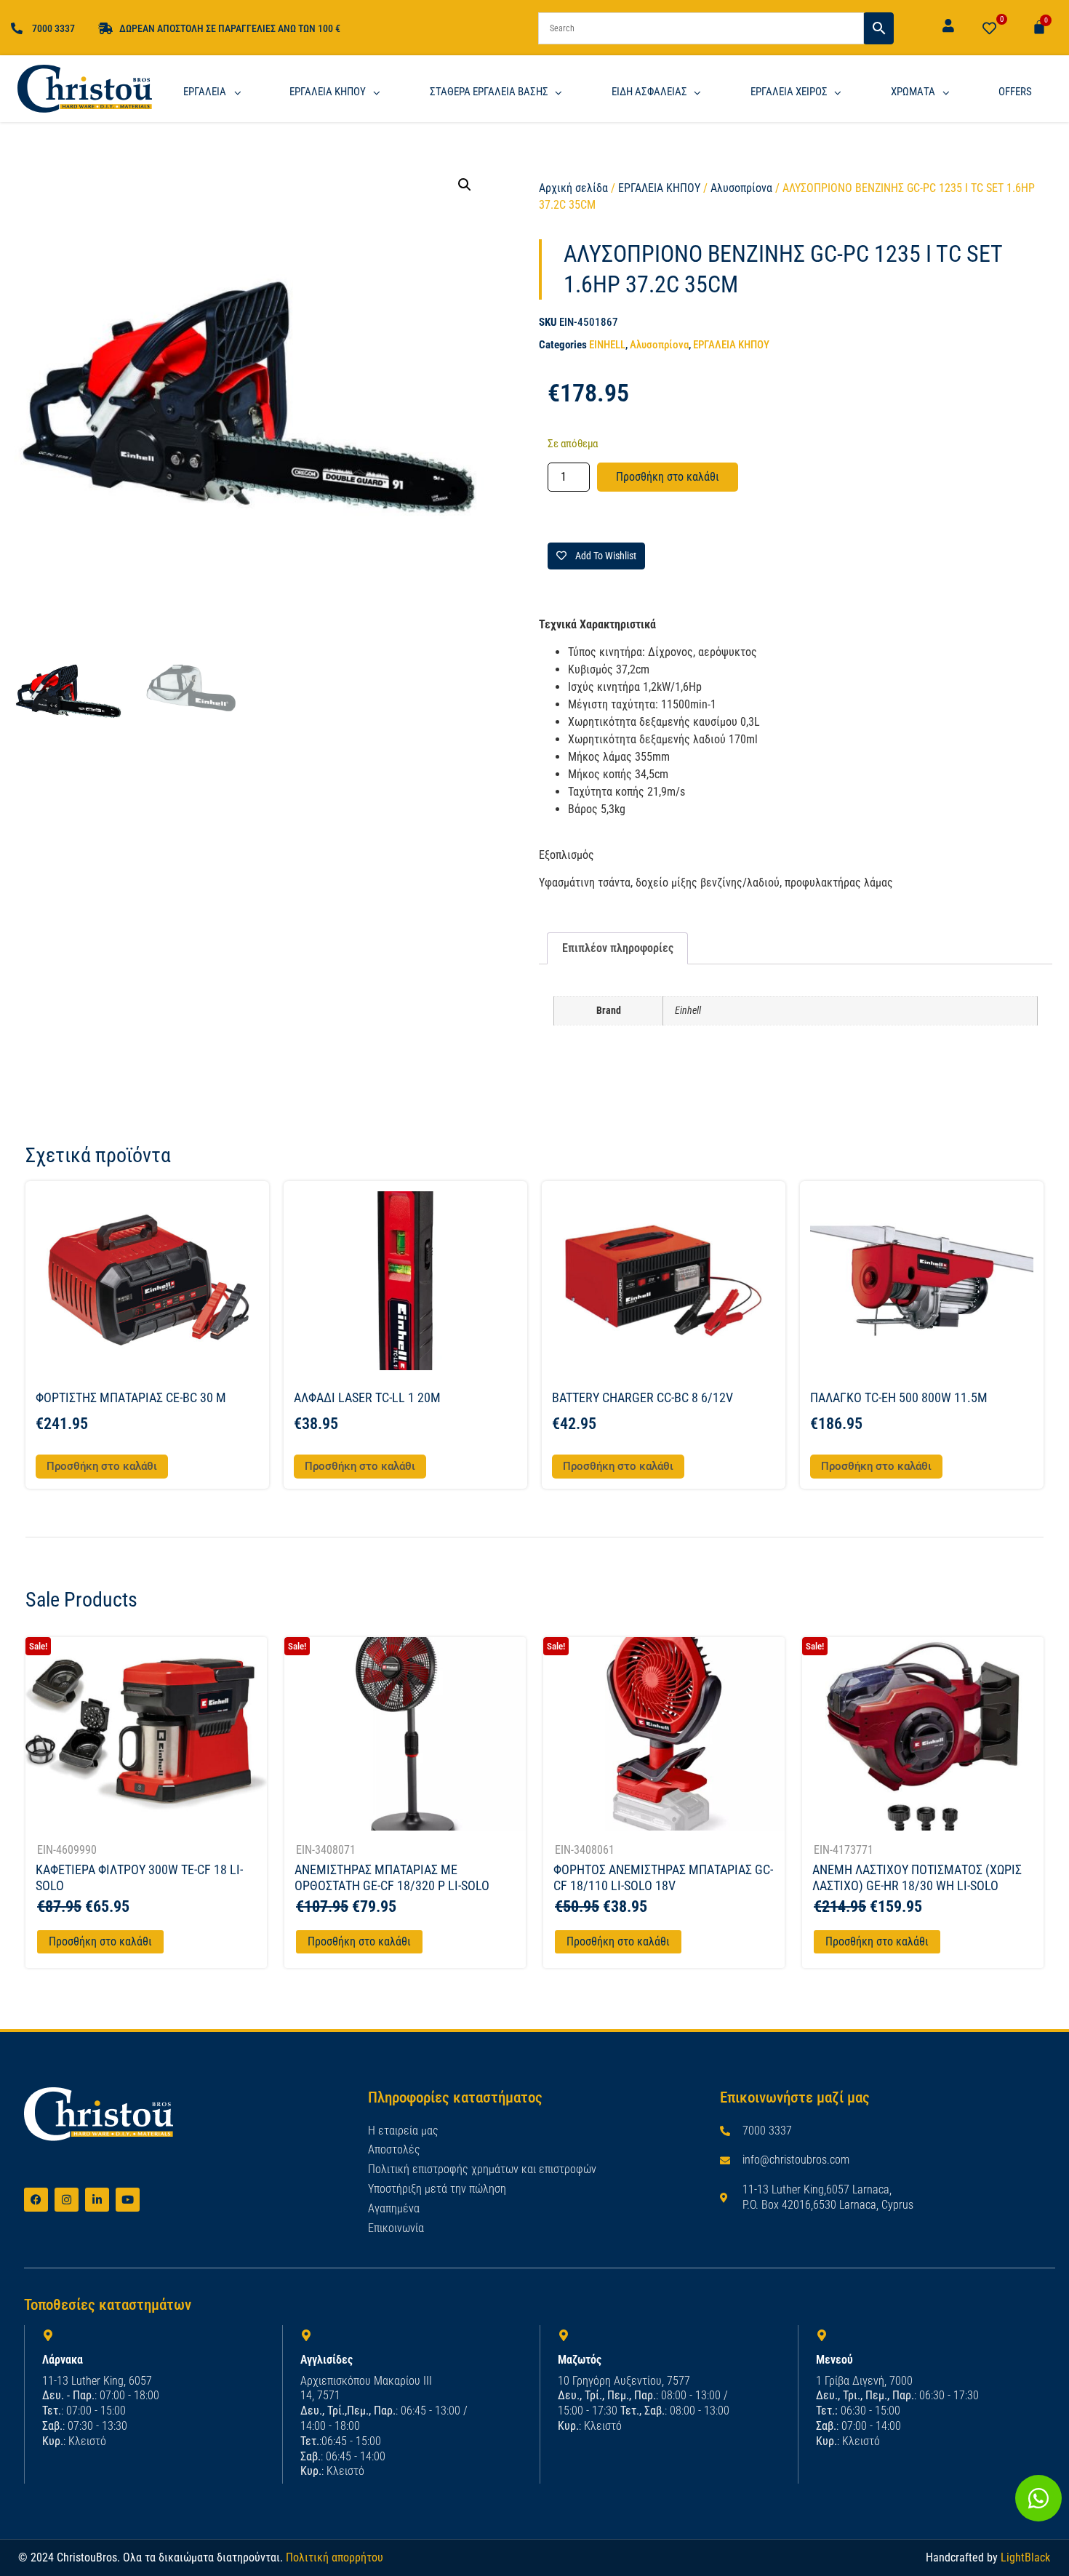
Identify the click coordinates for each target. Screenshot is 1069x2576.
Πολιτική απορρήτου (335, 2557)
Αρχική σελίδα (573, 188)
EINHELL (607, 345)
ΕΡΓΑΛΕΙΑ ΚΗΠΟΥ (659, 188)
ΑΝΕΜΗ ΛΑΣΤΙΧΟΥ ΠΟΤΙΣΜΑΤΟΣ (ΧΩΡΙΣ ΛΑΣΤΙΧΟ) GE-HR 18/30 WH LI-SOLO (917, 1877)
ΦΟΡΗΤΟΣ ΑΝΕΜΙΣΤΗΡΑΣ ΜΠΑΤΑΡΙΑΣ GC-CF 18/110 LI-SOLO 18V (663, 1877)
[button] (465, 185)
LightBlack (1025, 2557)
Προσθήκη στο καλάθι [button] (102, 1466)
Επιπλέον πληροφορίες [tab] (618, 948)
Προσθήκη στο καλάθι (668, 477)
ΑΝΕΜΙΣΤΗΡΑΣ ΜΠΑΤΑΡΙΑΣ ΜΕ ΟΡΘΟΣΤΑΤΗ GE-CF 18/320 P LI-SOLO (392, 1877)
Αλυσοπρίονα (741, 188)
